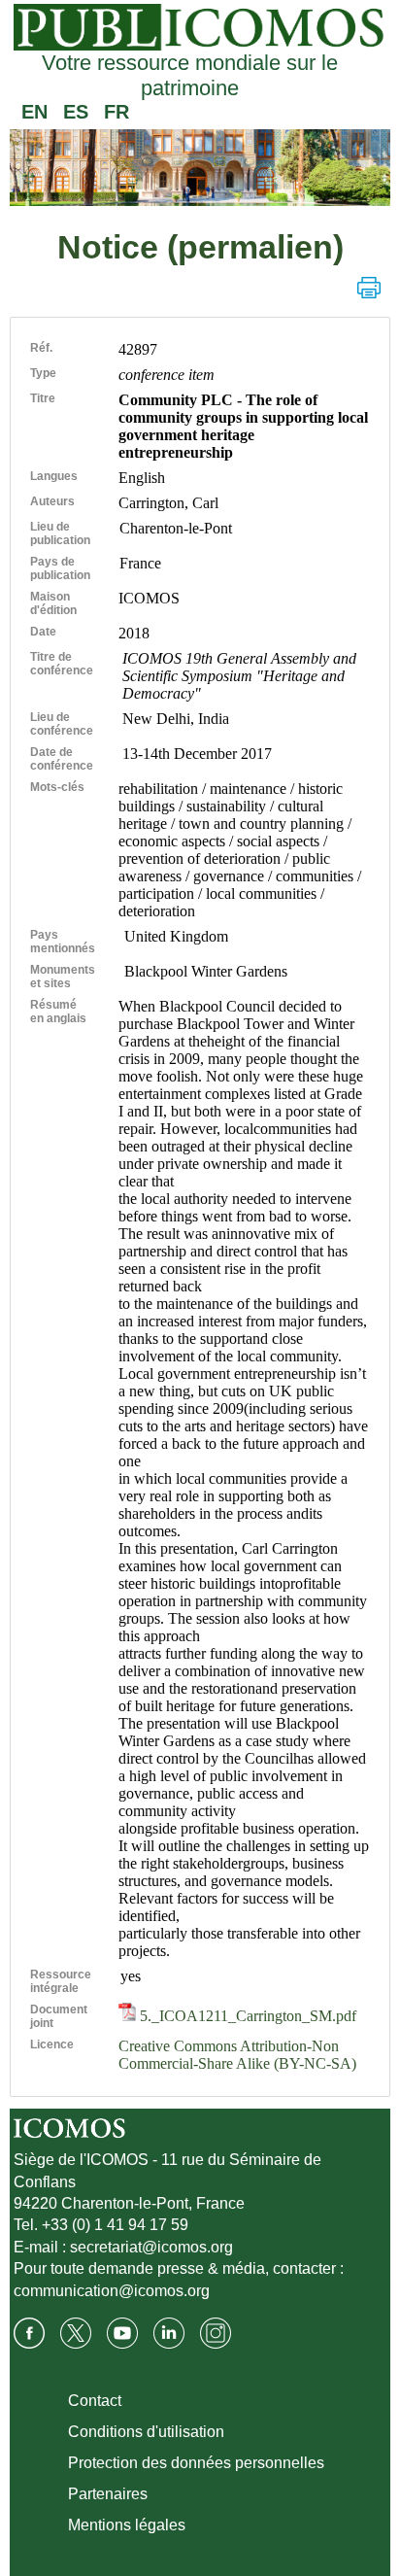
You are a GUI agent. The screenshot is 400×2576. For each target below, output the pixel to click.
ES (76, 112)
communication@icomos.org (112, 2291)
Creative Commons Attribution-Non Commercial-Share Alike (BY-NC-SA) (237, 2055)
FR (117, 112)
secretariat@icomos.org (151, 2247)
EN (34, 112)
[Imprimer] (369, 288)
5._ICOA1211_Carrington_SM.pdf (246, 2016)
